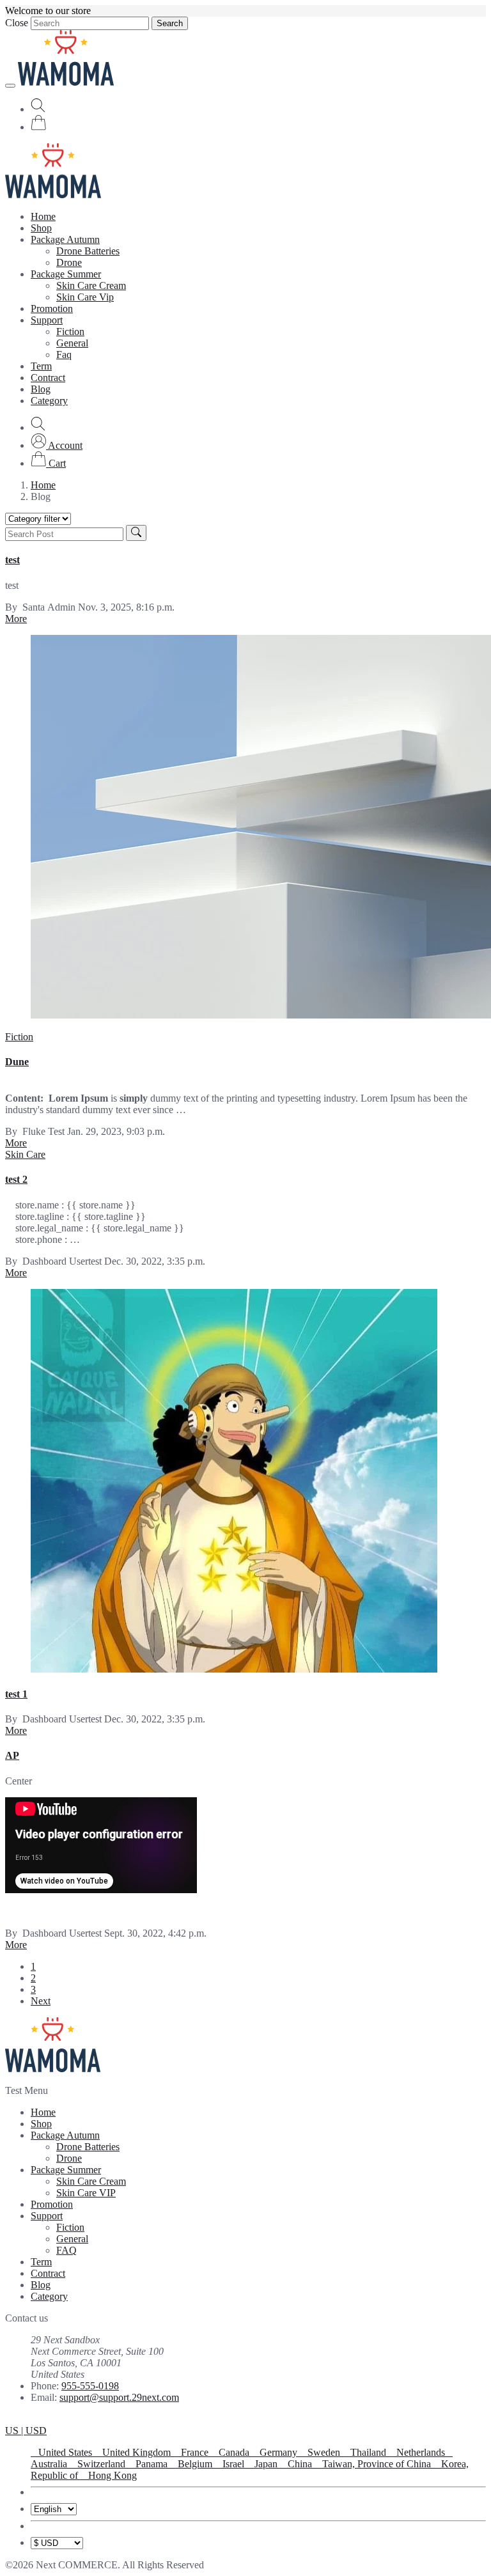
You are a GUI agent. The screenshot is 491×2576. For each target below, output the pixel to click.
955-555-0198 (90, 2386)
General (72, 343)
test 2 (16, 1179)
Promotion (52, 308)
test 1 (16, 1694)
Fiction (70, 332)
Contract (48, 378)
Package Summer (66, 274)
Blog (41, 389)
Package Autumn (65, 239)
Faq (64, 355)
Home (43, 216)
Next (41, 2001)
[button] (57, 445)
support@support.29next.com (119, 2397)
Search (170, 23)
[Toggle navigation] (10, 86)
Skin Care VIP (86, 2193)
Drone (69, 262)
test (12, 560)
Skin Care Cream (91, 285)
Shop (41, 228)
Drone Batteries (88, 251)
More (16, 619)
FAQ (66, 2250)
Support (47, 320)
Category (49, 401)
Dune (17, 1062)
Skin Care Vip (85, 297)
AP (12, 1755)
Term (41, 366)
